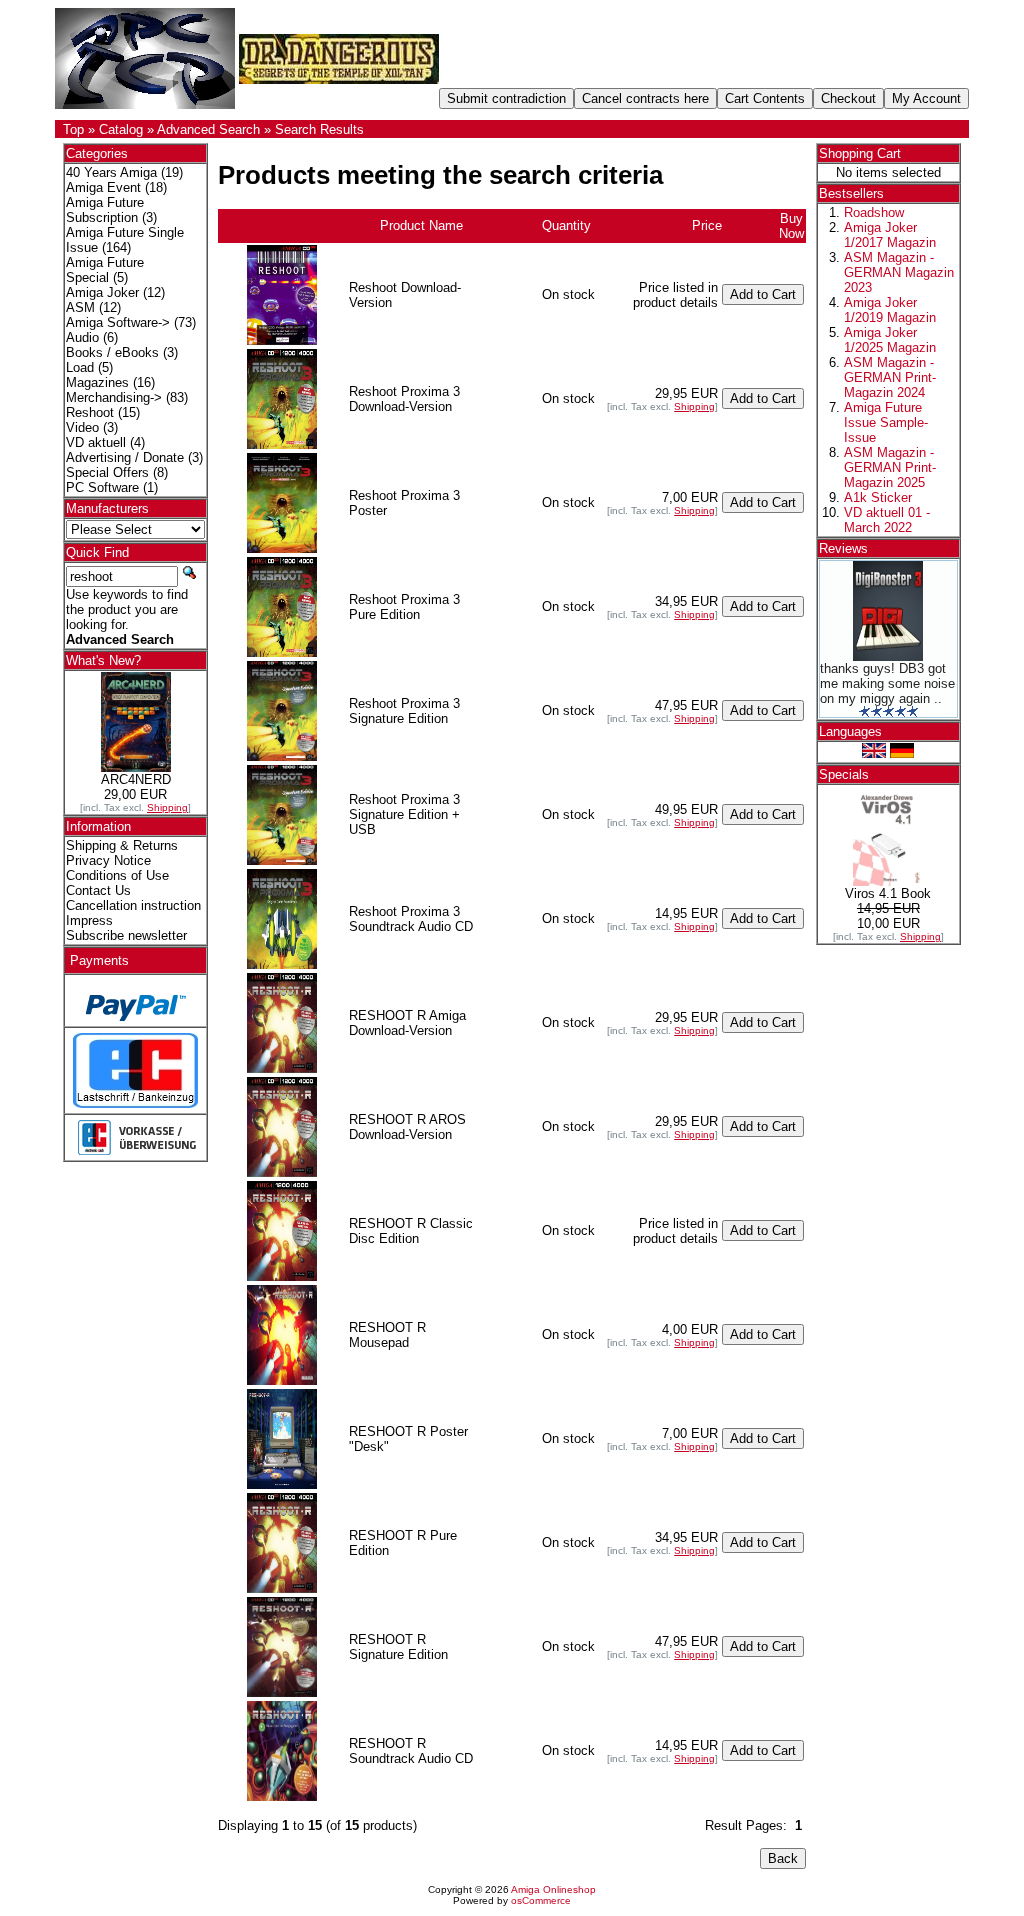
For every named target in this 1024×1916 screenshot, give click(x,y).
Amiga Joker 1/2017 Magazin (890, 235)
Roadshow (874, 212)
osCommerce (541, 1900)
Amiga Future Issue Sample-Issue (886, 422)
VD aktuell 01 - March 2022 (887, 520)
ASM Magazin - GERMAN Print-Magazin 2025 (890, 467)
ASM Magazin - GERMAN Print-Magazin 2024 (890, 377)
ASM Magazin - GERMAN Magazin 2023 (899, 272)
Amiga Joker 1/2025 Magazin (890, 340)
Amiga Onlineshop (553, 1889)
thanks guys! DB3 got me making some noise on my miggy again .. (887, 683)
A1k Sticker (878, 497)
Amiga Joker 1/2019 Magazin (890, 310)
